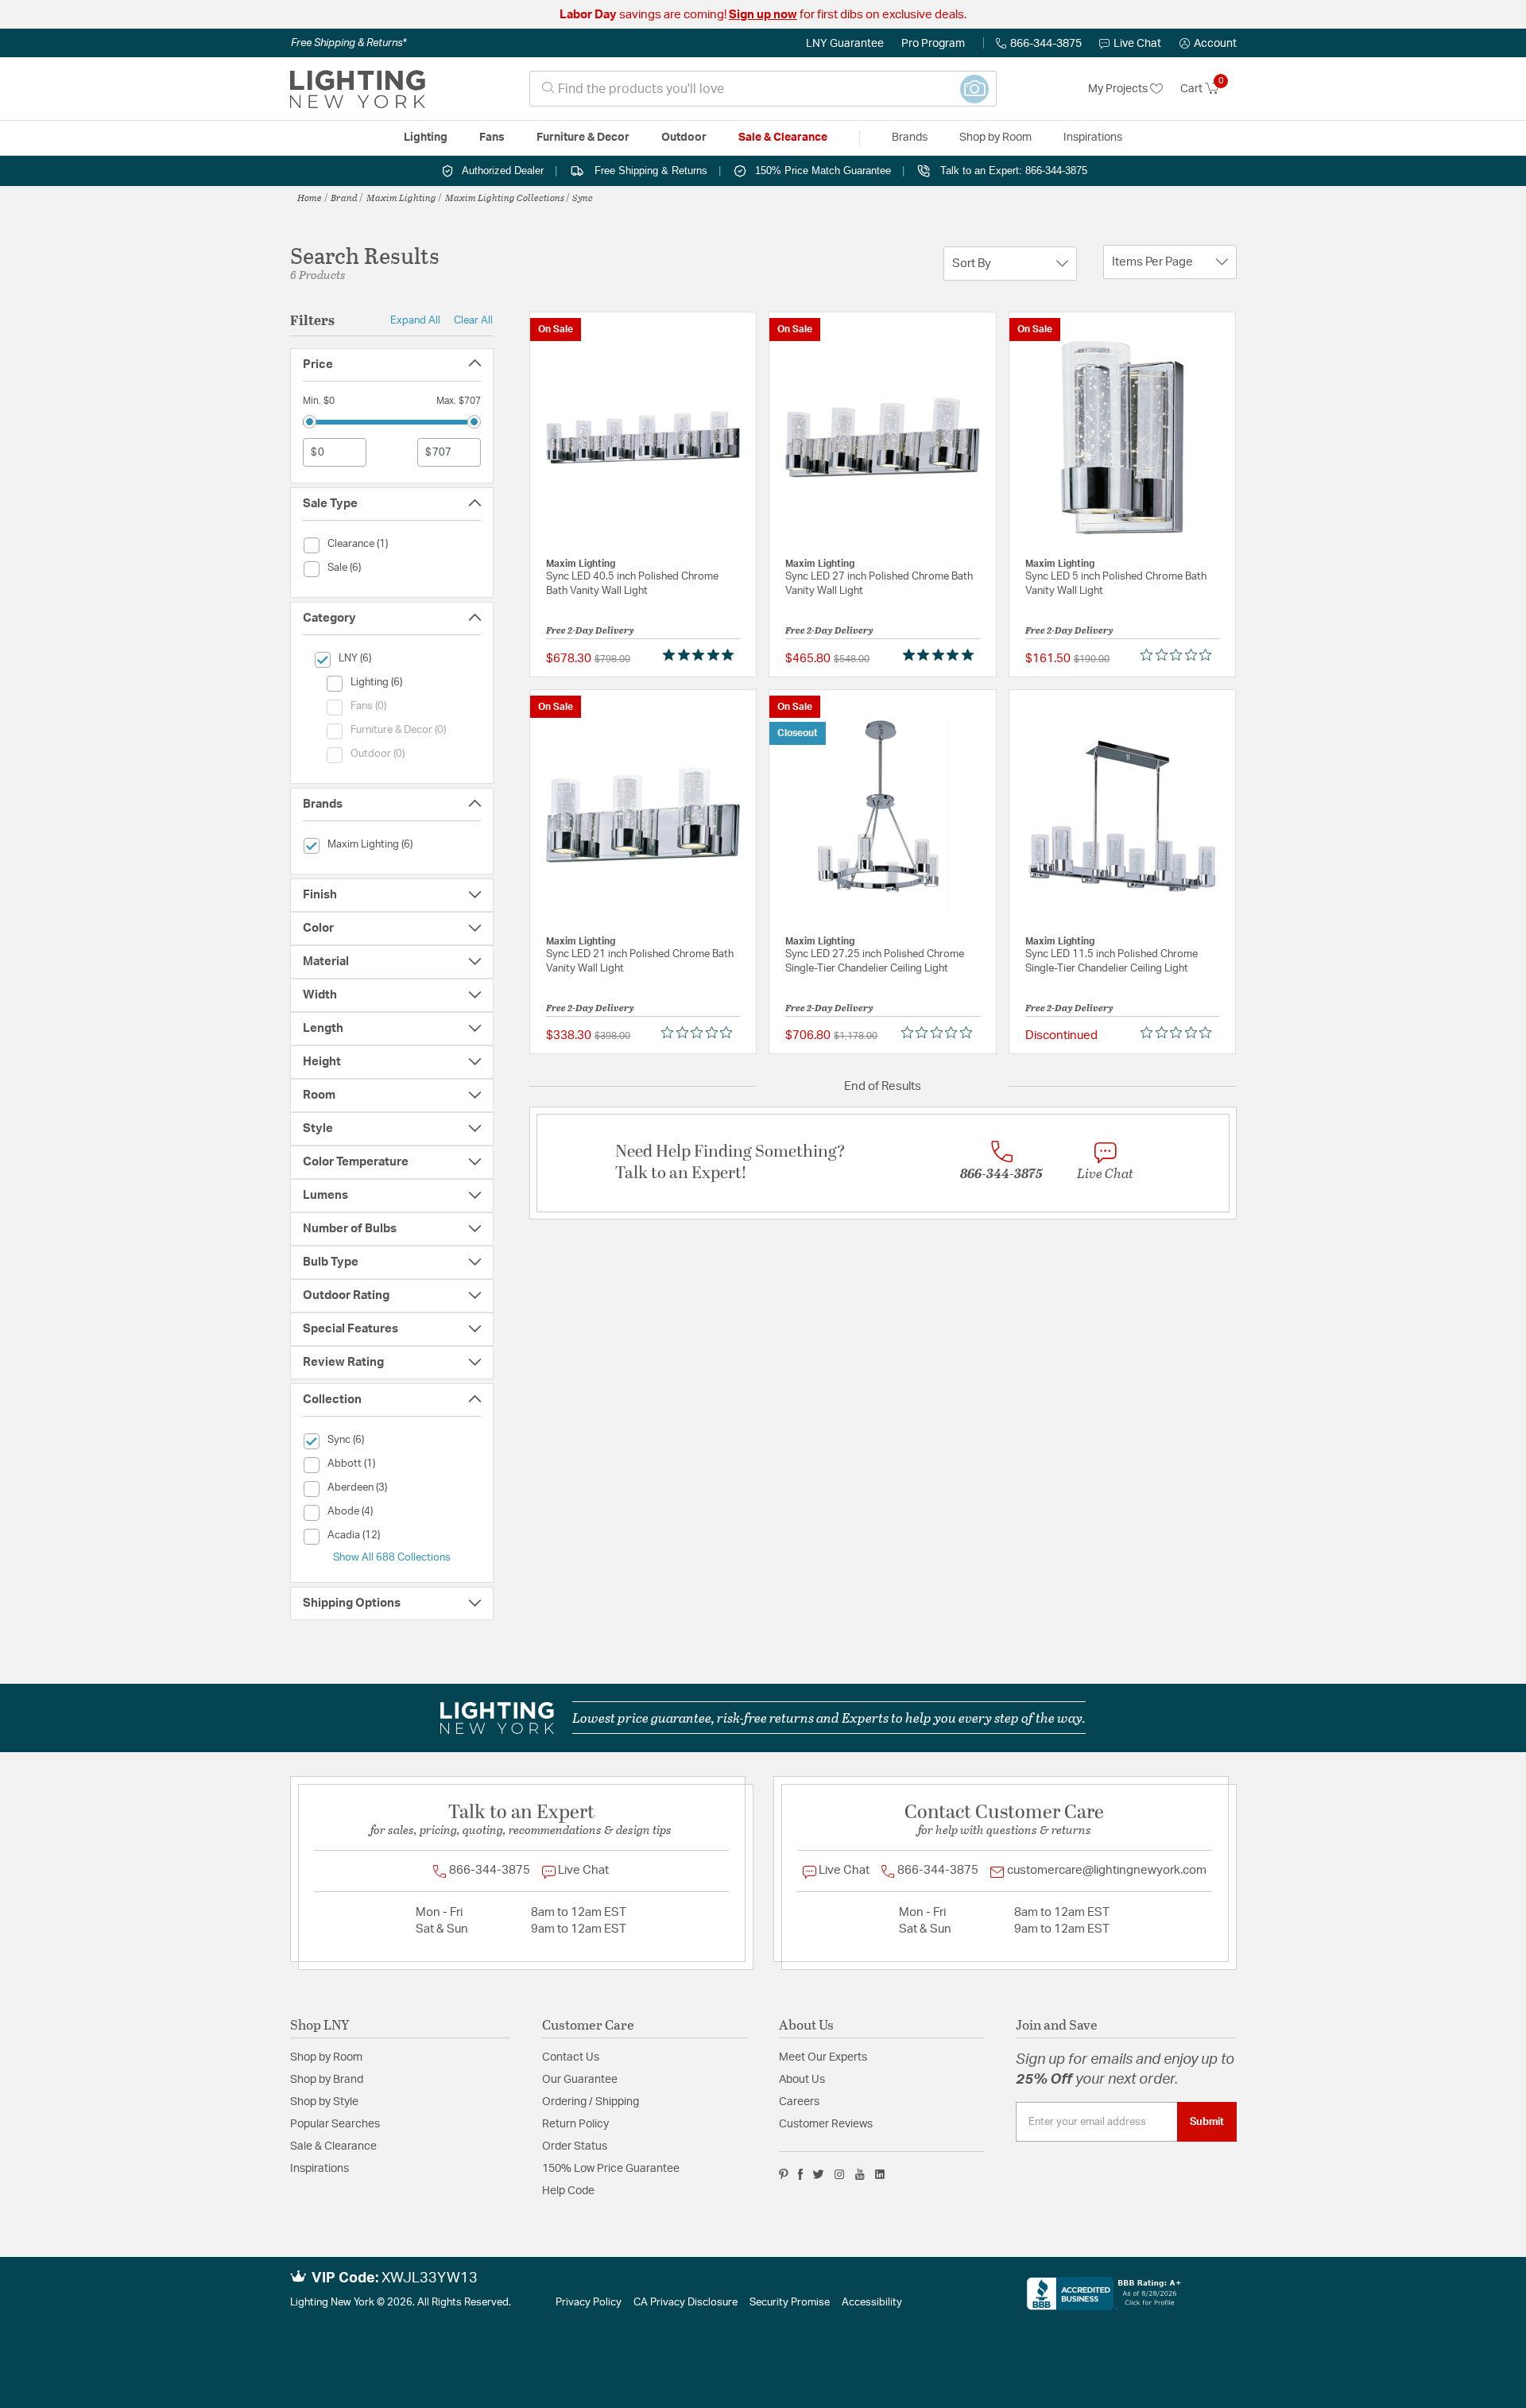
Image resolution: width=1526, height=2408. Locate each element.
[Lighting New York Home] (358, 89)
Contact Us (571, 2057)
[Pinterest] (784, 2174)
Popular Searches (335, 2124)
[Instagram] (840, 2174)
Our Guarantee (580, 2080)
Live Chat (1137, 44)
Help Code (568, 2191)
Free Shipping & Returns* (349, 43)
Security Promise (790, 2303)
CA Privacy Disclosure (686, 2303)
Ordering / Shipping (591, 2102)
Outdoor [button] (684, 138)
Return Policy (575, 2124)
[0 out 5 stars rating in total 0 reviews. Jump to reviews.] (1180, 655)
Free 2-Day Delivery (590, 630)
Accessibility (872, 2303)
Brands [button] (910, 138)
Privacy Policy (589, 2303)
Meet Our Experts (823, 2057)
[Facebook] (800, 2174)
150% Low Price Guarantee (611, 2169)
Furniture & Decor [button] (583, 138)
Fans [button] (492, 138)
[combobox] (763, 89)
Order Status (575, 2146)
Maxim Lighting (401, 197)
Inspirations (320, 2169)
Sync (583, 197)
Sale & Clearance (333, 2146)
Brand (344, 197)
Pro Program (933, 44)
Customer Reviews (826, 2124)
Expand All (415, 320)
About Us (802, 2080)
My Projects (1119, 89)
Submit (1207, 2122)
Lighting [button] (426, 138)
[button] (1208, 44)
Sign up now (763, 15)
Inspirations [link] (1093, 138)
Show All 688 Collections (392, 1557)
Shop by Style (324, 2102)
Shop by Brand (327, 2080)
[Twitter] (818, 2174)
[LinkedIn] (880, 2174)
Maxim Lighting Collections (505, 197)
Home (310, 197)
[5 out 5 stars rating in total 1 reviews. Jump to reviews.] (701, 655)
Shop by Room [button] (995, 138)
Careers (799, 2102)
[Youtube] (860, 2174)
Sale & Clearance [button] (783, 138)
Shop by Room (326, 2057)
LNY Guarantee (845, 44)
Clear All (473, 320)
